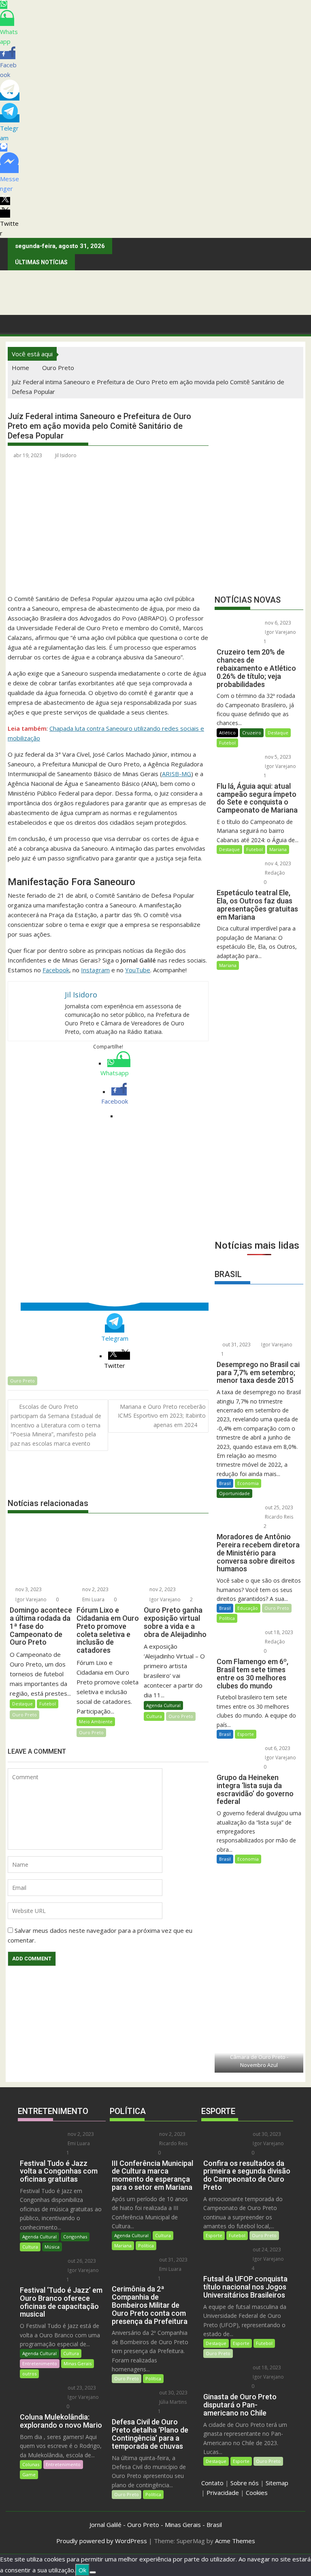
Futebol (48, 1704)
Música (52, 2247)
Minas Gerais (78, 2363)
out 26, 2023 (81, 2261)
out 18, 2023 (278, 1632)
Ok (82, 2570)
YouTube (138, 970)
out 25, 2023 (278, 1507)
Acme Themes (235, 2541)
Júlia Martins (172, 2402)
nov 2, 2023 (95, 1589)
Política (227, 1618)
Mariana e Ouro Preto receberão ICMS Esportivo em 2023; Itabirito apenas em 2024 (162, 1416)
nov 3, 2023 (28, 1589)
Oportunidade (234, 1493)
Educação (248, 1608)
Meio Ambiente (96, 1721)
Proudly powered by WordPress (102, 2541)
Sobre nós (245, 2483)
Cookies (257, 2493)
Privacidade (223, 2493)
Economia (248, 1483)
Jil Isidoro (66, 455)
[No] (93, 2572)
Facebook (56, 970)
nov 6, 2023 (277, 623)
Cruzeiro (252, 733)
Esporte (246, 1734)
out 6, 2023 (277, 1748)
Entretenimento (40, 2363)
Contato (212, 2483)
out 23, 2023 (81, 2388)
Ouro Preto (22, 1381)
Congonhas (75, 2237)
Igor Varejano (30, 1599)
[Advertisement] (259, 1190)
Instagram (95, 970)
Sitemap (277, 2483)
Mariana (278, 849)
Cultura (154, 1716)
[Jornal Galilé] (16, 323)
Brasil (225, 1483)
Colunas (31, 2464)
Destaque (22, 1704)
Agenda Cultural (163, 1705)
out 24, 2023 (266, 2250)
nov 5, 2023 (277, 757)
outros (29, 2374)
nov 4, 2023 (277, 863)
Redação (274, 873)
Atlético (227, 733)
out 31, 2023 (236, 1345)
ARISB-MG (177, 774)
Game (29, 2474)
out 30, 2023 (173, 2393)
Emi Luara (93, 1599)
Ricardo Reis (278, 1517)
